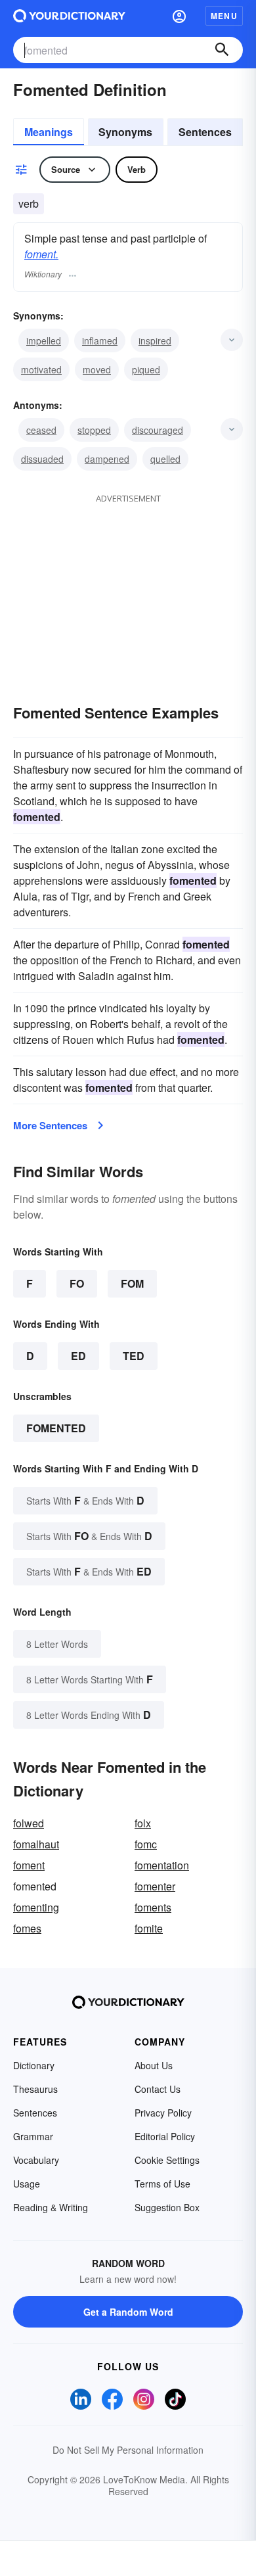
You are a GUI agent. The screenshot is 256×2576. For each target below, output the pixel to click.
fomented (56, 1428)
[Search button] (222, 50)
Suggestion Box (167, 2207)
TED (134, 1356)
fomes (27, 1928)
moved (97, 369)
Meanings (49, 132)
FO (77, 1283)
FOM (132, 1283)
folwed (29, 1823)
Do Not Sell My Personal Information (128, 2450)
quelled (165, 459)
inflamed (100, 340)
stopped (94, 430)
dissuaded (42, 459)
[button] (179, 16)
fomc (146, 1844)
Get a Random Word (128, 2312)
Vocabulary (36, 2160)
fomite (149, 1928)
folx (143, 1823)
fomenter (155, 1886)
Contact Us (158, 2089)
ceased (41, 430)
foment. (41, 254)
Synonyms (125, 132)
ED (78, 1356)
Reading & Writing (51, 2207)
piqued (146, 369)
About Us (154, 2065)
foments (153, 1907)
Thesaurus (35, 2089)
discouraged (158, 430)
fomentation (162, 1865)
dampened (107, 459)
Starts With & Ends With (85, 1500)
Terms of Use (162, 2184)
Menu (224, 16)
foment (29, 1865)
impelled (44, 340)
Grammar (33, 2136)
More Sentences (50, 1125)
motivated (41, 369)
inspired (155, 340)
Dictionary (34, 2065)
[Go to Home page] (69, 16)
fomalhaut (36, 1844)
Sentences (205, 132)
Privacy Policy (163, 2113)
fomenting (36, 1907)
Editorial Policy (165, 2136)
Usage (27, 2184)
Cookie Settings (167, 2160)
